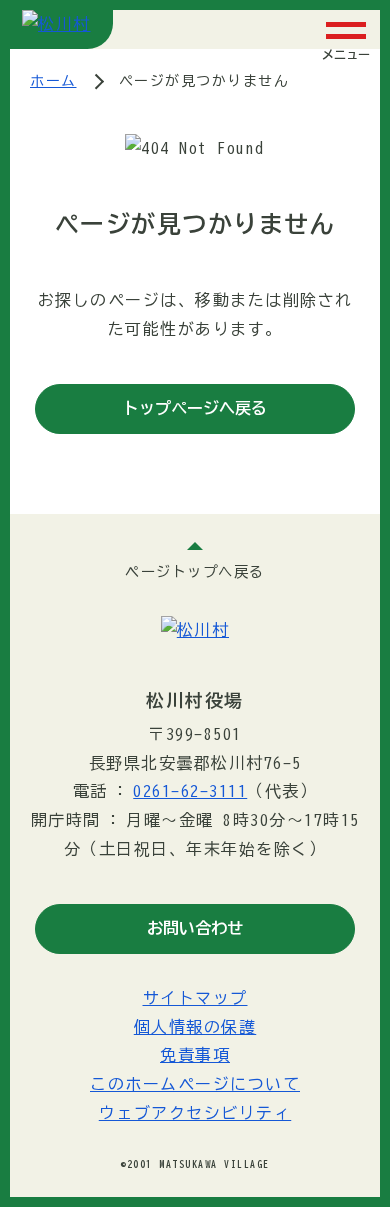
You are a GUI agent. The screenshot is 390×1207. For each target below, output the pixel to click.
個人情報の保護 (195, 1027)
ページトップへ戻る (195, 571)
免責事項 (195, 1055)
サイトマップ (195, 998)
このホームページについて (195, 1084)
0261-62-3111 (190, 791)
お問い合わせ (195, 928)
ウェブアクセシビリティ (195, 1113)
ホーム (53, 81)
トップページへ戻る (195, 408)
